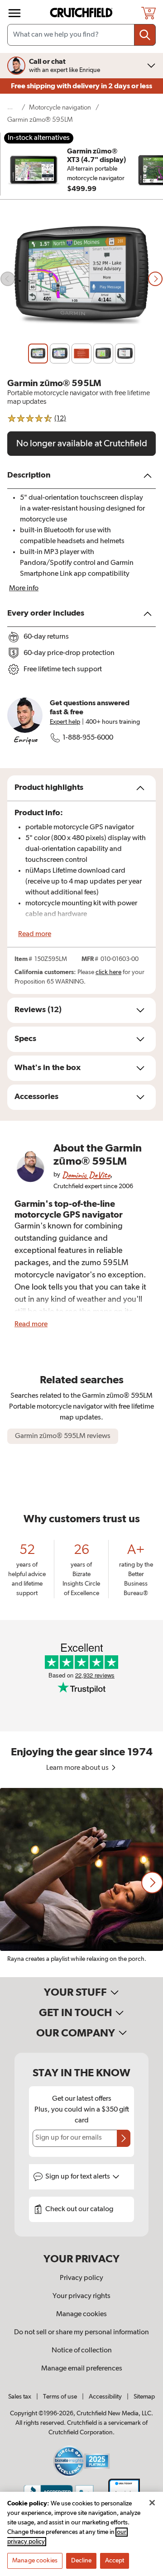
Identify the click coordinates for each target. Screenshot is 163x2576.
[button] (152, 1883)
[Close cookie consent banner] (152, 2503)
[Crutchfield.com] (82, 13)
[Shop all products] (14, 13)
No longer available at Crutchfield (82, 444)
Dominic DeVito (86, 1175)
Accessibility (105, 2397)
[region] (81, 1883)
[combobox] (81, 35)
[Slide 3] (81, 354)
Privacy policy (81, 2278)
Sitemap (144, 2397)
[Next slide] (155, 279)
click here (108, 972)
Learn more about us (78, 1768)
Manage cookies (81, 2314)
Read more (35, 934)
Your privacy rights (81, 2296)
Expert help (65, 722)
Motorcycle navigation (60, 108)
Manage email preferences (82, 2369)
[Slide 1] (38, 354)
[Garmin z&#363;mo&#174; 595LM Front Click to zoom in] (81, 279)
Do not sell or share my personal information (81, 2332)
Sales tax (20, 2397)
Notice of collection (82, 2351)
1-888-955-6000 (88, 738)
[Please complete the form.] (124, 2138)
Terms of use (60, 2397)
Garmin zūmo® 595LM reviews (63, 1436)
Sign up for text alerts (78, 2177)
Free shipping (81, 86)
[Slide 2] (60, 354)
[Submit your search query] (145, 35)
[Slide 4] (103, 354)
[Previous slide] (8, 279)
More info (24, 588)
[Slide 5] (125, 354)
